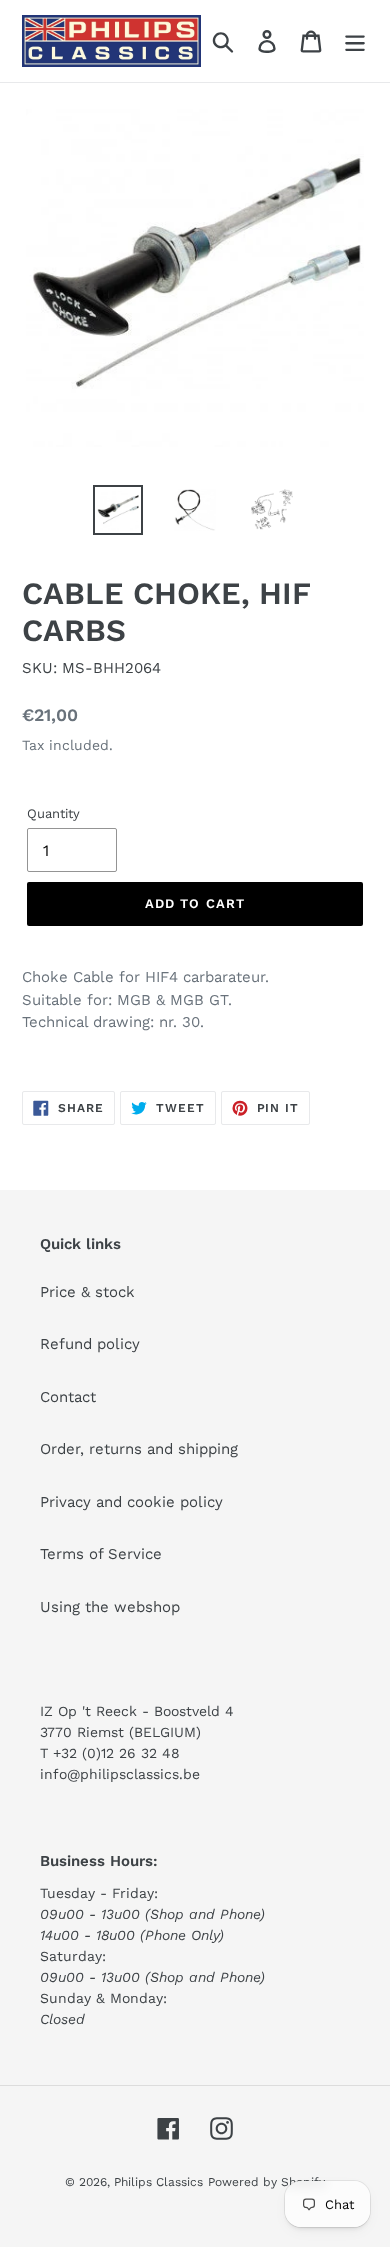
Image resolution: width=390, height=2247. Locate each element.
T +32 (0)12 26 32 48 (110, 1753)
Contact (68, 1397)
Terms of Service (101, 1554)
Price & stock (87, 1292)
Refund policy (90, 1344)
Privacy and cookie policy (131, 1502)
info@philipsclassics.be (120, 1774)
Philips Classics (158, 2182)
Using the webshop (110, 1607)
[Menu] (355, 41)
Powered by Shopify (266, 2182)
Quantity (53, 813)
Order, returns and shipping (139, 1449)
